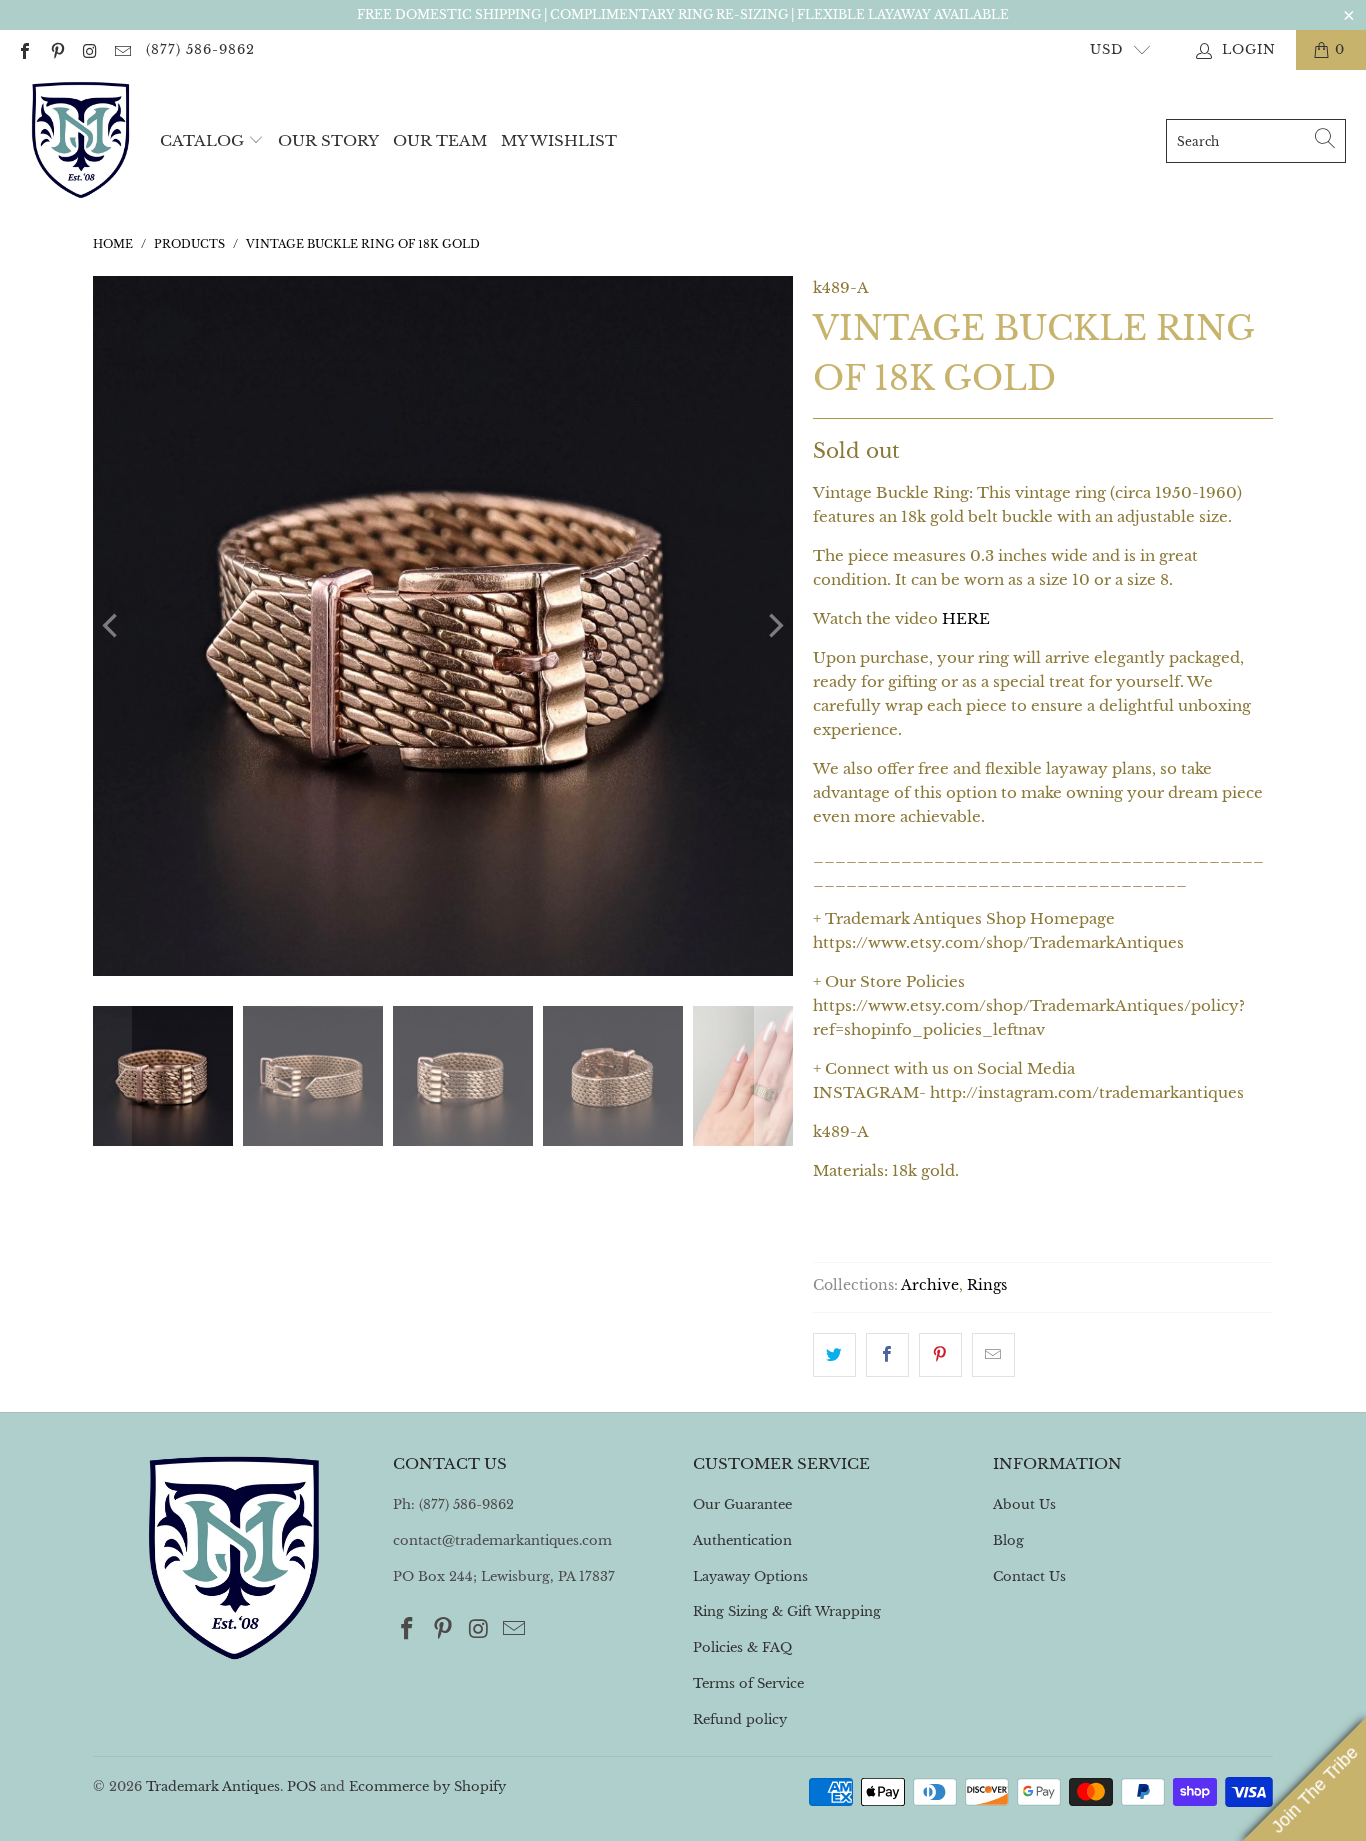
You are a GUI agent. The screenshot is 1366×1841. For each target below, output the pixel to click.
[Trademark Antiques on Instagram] (89, 49)
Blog (1008, 1540)
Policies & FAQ (742, 1647)
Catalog (202, 140)
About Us (1024, 1504)
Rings (987, 1285)
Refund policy (740, 1719)
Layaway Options (750, 1576)
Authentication (742, 1540)
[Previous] (112, 626)
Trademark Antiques (213, 1786)
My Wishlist (559, 140)
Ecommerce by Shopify (427, 1786)
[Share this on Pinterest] (940, 1355)
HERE (966, 618)
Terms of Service (748, 1683)
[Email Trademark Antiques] (121, 49)
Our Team (440, 140)
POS (301, 1786)
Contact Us (1029, 1576)
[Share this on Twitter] (834, 1355)
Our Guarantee (742, 1504)
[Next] (774, 626)
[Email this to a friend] (993, 1355)
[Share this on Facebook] (887, 1355)
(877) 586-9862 (200, 49)
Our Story (328, 140)
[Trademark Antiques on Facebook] (24, 49)
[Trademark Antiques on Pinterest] (56, 49)
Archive (930, 1285)
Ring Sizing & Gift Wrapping (787, 1611)
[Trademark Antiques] (80, 141)
